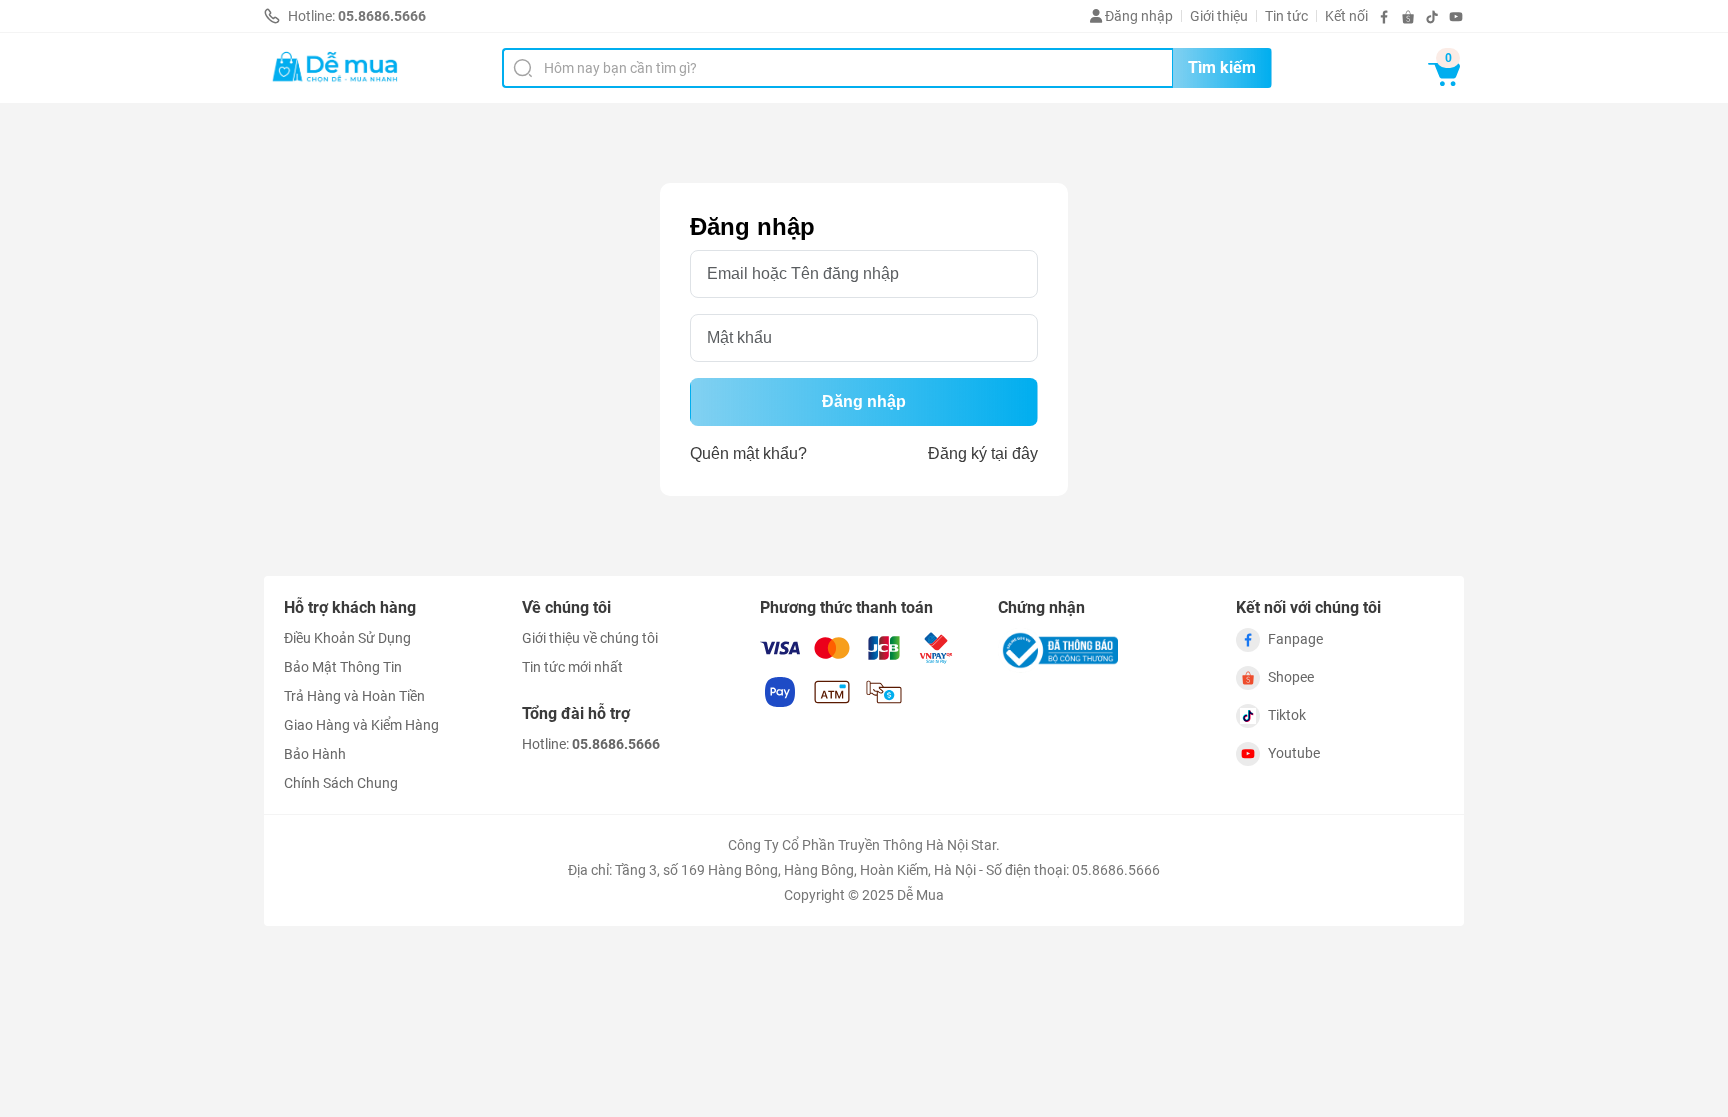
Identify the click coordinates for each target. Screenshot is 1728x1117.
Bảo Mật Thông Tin (343, 667)
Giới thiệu (1219, 16)
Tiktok (1287, 715)
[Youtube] (1456, 16)
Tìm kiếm (1222, 67)
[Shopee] (1408, 16)
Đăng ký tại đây (983, 453)
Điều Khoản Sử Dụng (347, 638)
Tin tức (1286, 16)
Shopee (1291, 677)
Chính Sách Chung (341, 783)
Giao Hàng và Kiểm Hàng (361, 725)
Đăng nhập (1137, 16)
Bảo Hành (315, 754)
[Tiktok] (1432, 16)
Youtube (1294, 753)
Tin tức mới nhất (572, 667)
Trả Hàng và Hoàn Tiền (354, 696)
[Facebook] (1384, 16)
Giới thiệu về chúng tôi (590, 638)
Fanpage (1295, 639)
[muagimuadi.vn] (336, 68)
